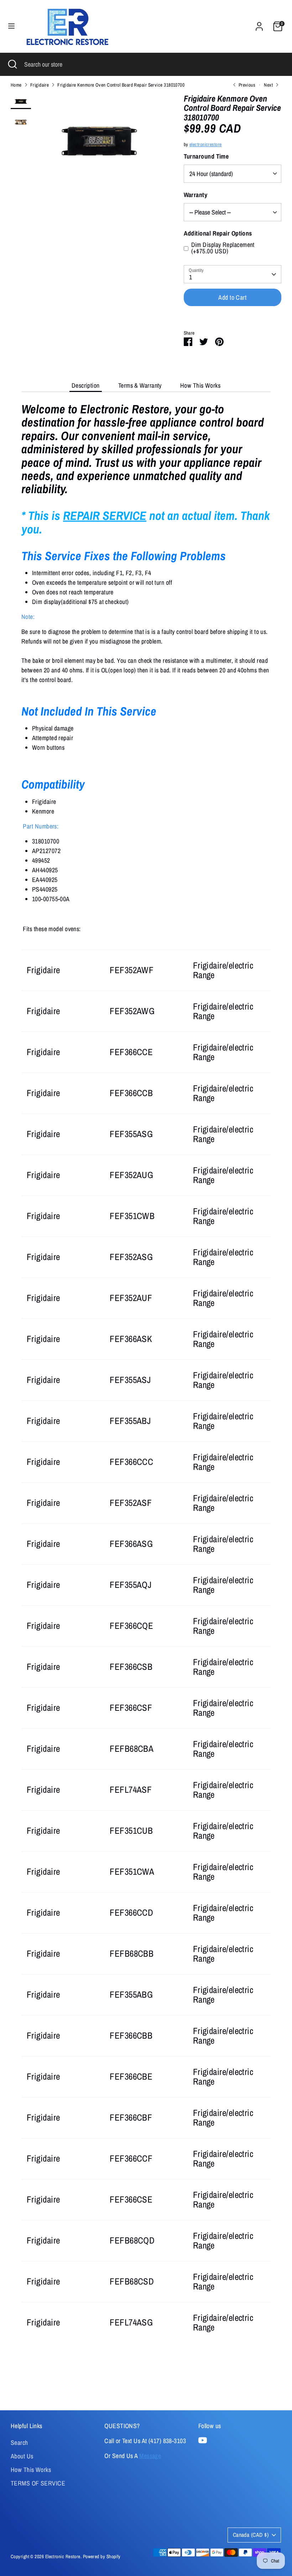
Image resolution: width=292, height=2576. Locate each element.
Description (86, 385)
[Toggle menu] (11, 26)
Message (150, 2456)
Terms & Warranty (140, 385)
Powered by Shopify (102, 2556)
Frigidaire (40, 85)
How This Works (200, 385)
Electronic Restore (63, 2556)
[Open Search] (12, 64)
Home (16, 85)
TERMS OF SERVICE (38, 2483)
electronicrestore (206, 144)
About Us (22, 2456)
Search (19, 2443)
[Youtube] (203, 2440)
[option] (99, 144)
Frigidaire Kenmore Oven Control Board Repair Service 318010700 (121, 85)
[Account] (259, 24)
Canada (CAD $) (251, 2535)
